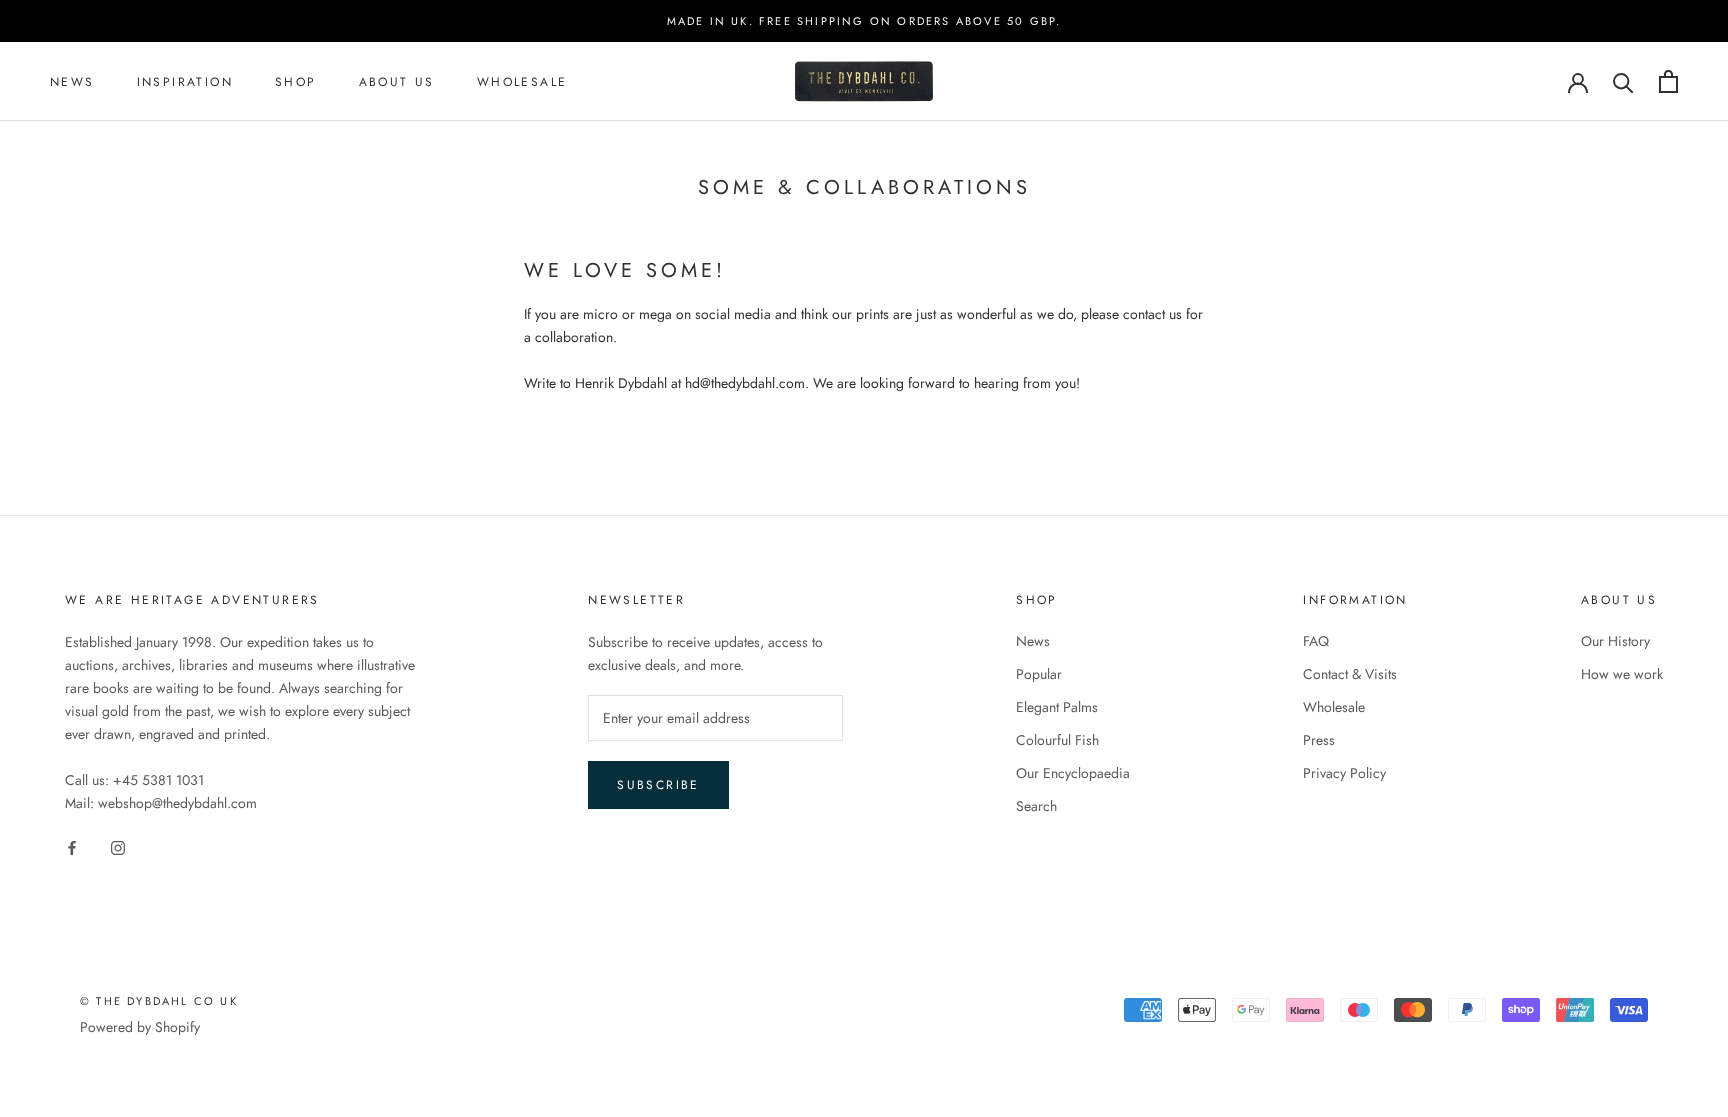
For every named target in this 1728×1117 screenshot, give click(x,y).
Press (1319, 740)
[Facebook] (72, 847)
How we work (1622, 674)
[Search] (1623, 81)
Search (1036, 806)
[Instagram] (118, 847)
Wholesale (522, 82)
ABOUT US (397, 82)
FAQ (1316, 641)
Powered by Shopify (140, 1027)
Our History (1615, 641)
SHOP (296, 82)
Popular (1039, 674)
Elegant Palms (1057, 707)
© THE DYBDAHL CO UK (159, 1001)
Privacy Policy (1344, 773)
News (1033, 641)
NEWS (72, 82)
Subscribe (658, 785)
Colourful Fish (1057, 740)
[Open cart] (1668, 81)
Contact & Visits (1350, 674)
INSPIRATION (185, 82)
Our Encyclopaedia (1073, 773)
